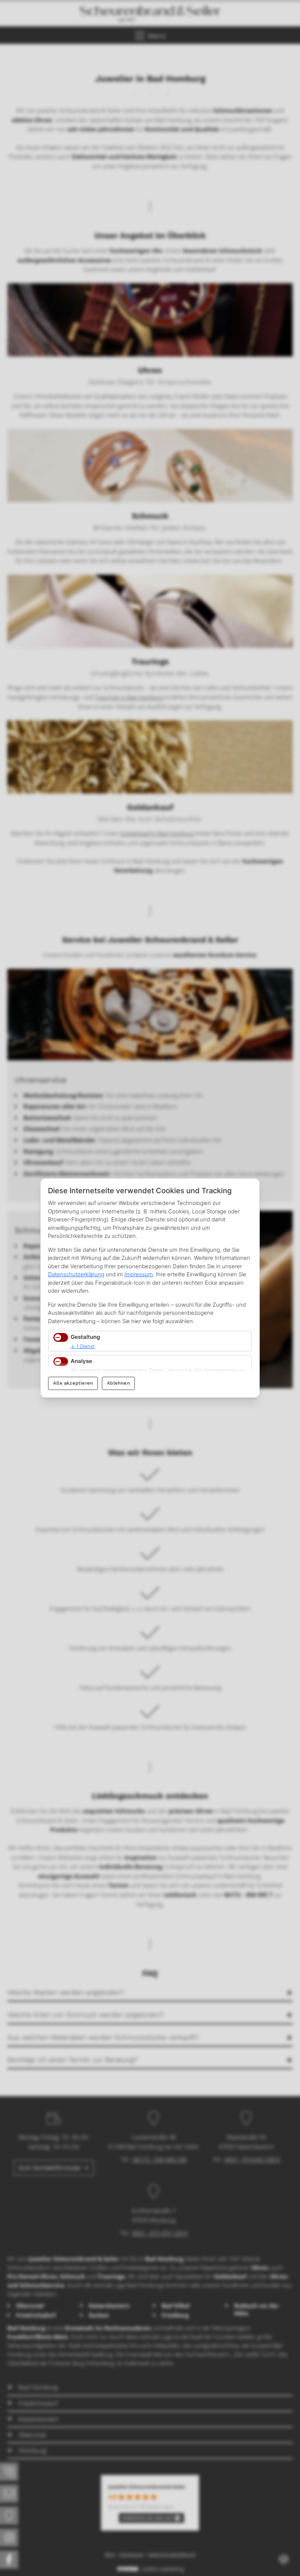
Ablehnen (118, 1383)
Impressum (139, 1274)
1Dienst (83, 1346)
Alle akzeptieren (73, 1383)
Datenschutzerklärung (76, 1274)
